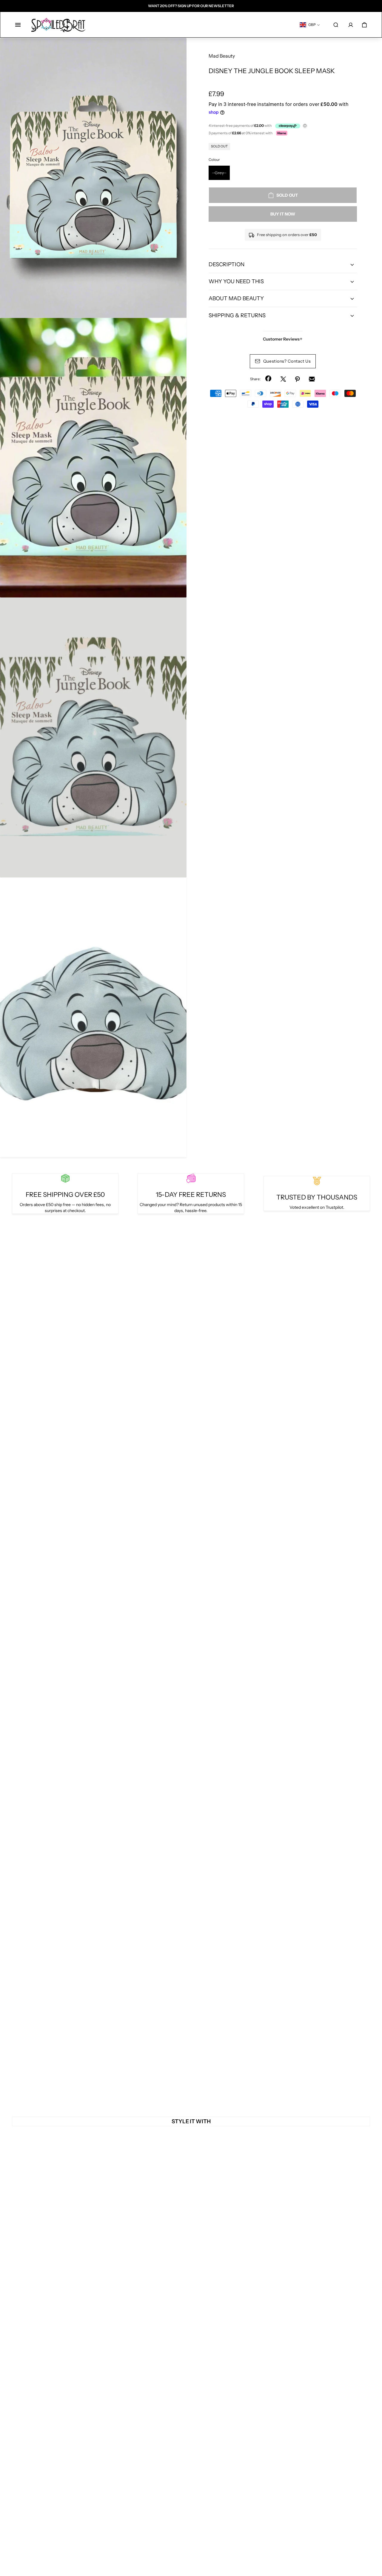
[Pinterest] (298, 379)
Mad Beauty (222, 56)
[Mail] (312, 379)
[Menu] (18, 25)
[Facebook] (269, 379)
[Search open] (336, 25)
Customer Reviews (283, 339)
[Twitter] (283, 379)
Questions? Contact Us (287, 361)
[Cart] (364, 25)
